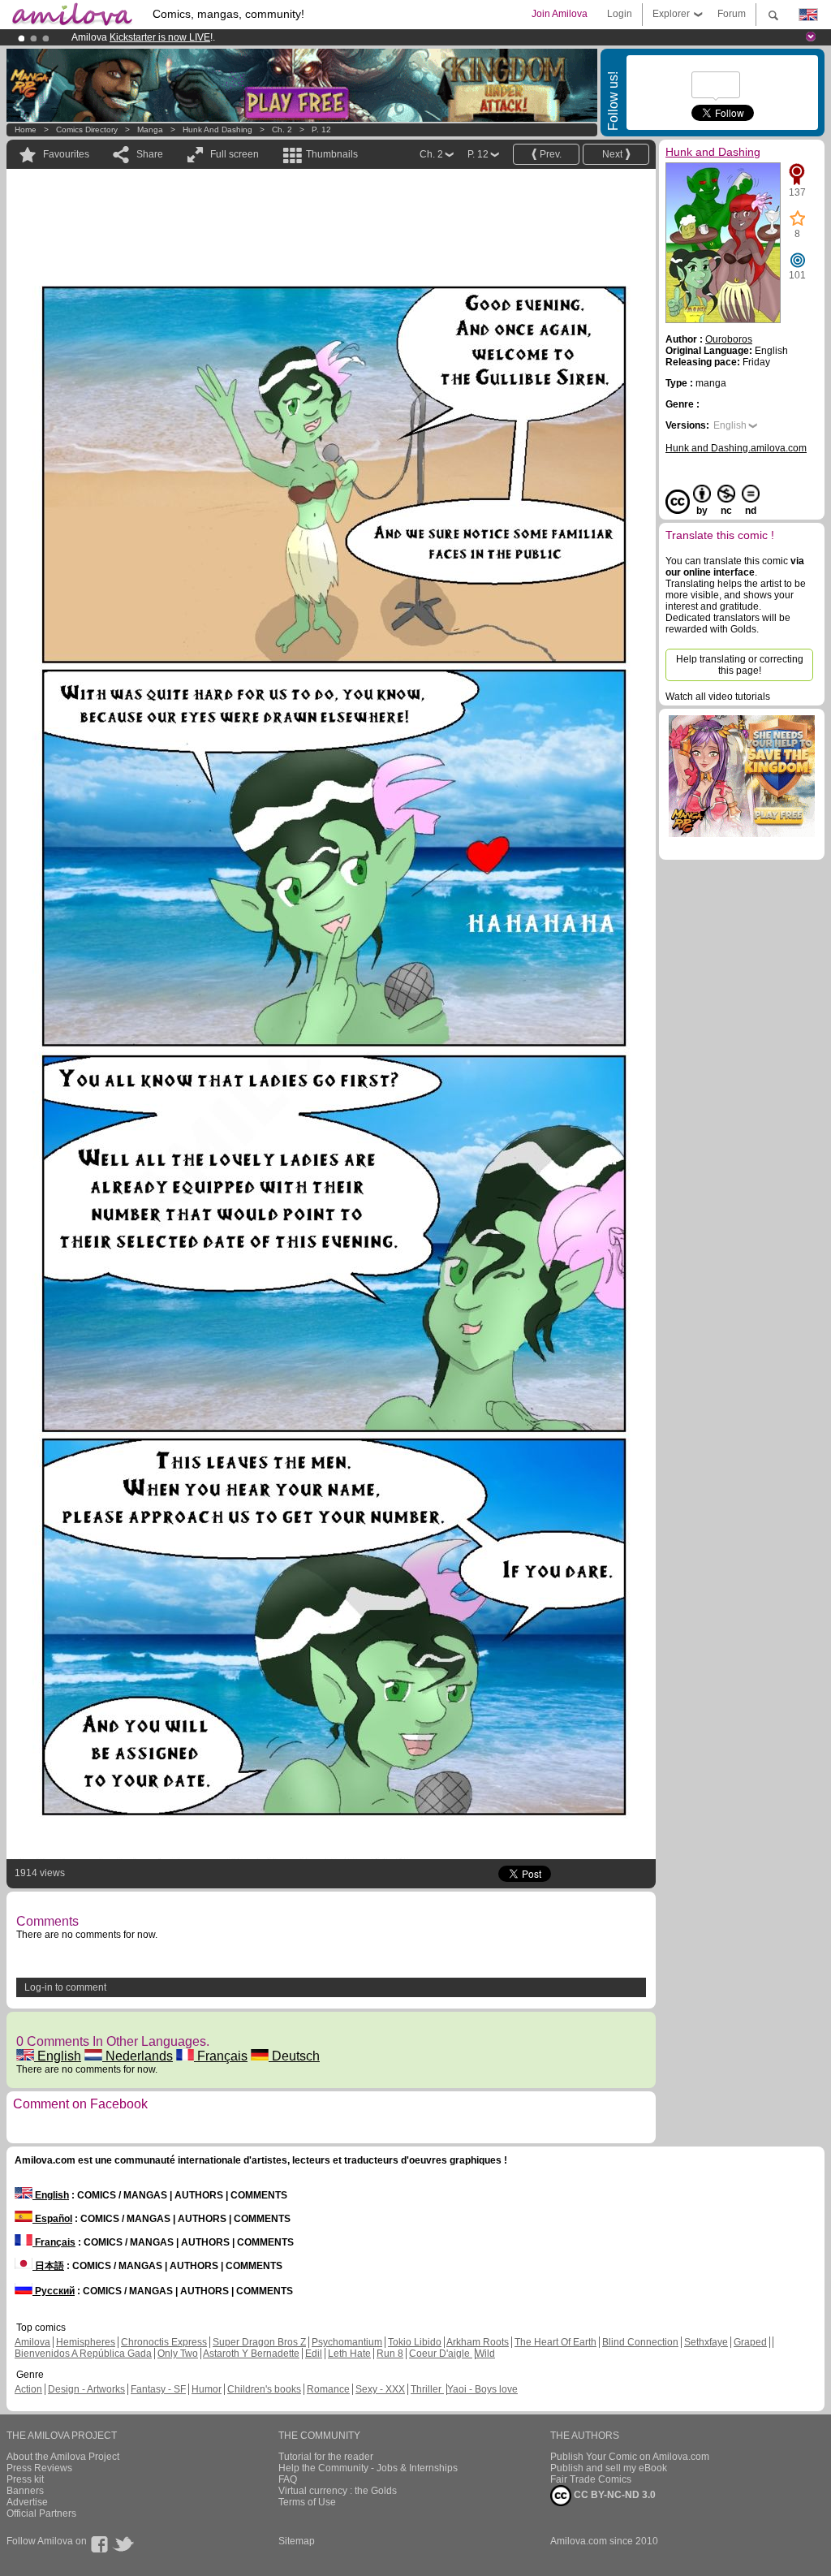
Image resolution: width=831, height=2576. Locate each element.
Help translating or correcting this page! (740, 665)
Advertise (27, 2502)
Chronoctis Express (164, 2342)
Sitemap (297, 2541)
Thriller (427, 2389)
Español (52, 2219)
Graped (750, 2342)
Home (26, 129)
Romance (328, 2389)
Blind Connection (640, 2342)
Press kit (25, 2479)
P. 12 (321, 129)
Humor (207, 2389)
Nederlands (138, 2056)
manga (150, 129)
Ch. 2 (282, 129)
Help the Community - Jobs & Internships (368, 2468)
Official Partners (41, 2513)
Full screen (235, 154)
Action (28, 2389)
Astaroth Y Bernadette (251, 2354)
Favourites (66, 154)
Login (620, 14)
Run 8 (390, 2354)
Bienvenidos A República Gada (83, 2354)
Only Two (178, 2354)
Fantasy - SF (158, 2389)
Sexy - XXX (380, 2389)
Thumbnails (332, 154)
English (58, 2056)
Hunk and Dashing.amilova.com (736, 448)
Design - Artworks (86, 2389)
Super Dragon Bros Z (259, 2342)
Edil (314, 2354)
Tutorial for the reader (326, 2457)
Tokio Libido (415, 2342)
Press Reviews (39, 2468)
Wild (485, 2354)
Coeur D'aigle (441, 2354)
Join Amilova (560, 14)
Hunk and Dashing (219, 129)
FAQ (288, 2479)
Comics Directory (87, 129)
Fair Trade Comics (591, 2479)
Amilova (32, 2342)
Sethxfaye (706, 2342)
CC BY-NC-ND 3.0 (614, 2495)
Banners (25, 2491)
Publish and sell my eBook (609, 2468)
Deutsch (294, 2056)
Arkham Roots (478, 2342)
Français (221, 2056)
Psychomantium (347, 2342)
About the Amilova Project (63, 2457)
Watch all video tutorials (718, 697)
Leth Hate (349, 2354)
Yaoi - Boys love (482, 2389)
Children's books (264, 2389)
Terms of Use (307, 2502)
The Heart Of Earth (555, 2342)
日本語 (48, 2266)
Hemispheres (86, 2342)
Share (150, 154)
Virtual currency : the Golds (338, 2491)
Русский (54, 2291)
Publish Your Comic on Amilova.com (630, 2457)
